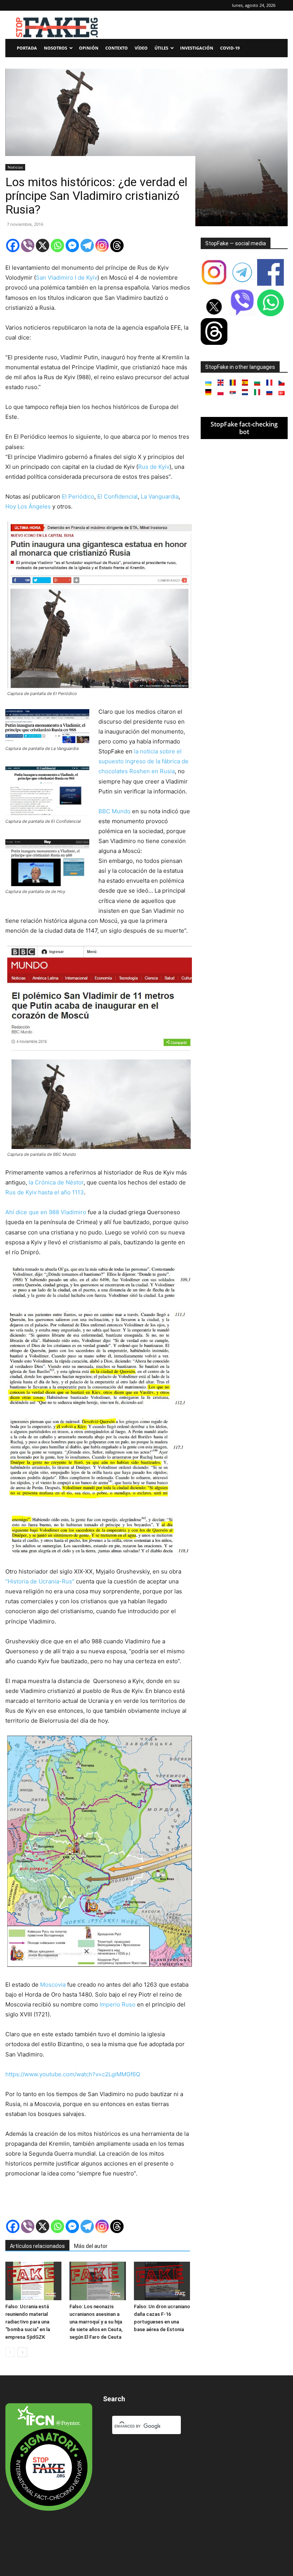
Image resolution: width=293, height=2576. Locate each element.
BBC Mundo (114, 811)
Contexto (117, 48)
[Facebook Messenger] (72, 245)
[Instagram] (102, 245)
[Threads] (117, 245)
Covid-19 (230, 48)
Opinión (89, 48)
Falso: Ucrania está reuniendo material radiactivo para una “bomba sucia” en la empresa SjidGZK (28, 2322)
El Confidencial (118, 496)
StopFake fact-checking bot (244, 428)
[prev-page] (10, 2352)
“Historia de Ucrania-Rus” (40, 1581)
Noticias (15, 167)
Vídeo (141, 48)
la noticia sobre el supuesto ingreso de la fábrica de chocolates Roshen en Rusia (143, 761)
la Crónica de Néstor (55, 1182)
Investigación (197, 48)
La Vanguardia (160, 496)
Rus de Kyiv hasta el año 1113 (45, 1192)
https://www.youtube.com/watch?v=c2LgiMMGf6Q (73, 2074)
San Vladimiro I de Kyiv (67, 278)
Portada (27, 48)
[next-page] (22, 2352)
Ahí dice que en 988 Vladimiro (46, 1212)
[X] (43, 245)
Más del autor (91, 2246)
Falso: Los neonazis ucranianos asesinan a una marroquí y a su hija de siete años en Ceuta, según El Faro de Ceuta (96, 2322)
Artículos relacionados (37, 2246)
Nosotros (56, 48)
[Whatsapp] (57, 245)
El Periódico (78, 496)
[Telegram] (87, 245)
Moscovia (53, 1985)
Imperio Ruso (118, 2004)
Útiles (161, 48)
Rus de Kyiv (154, 467)
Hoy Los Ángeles (28, 506)
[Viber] (28, 245)
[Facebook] (13, 245)
